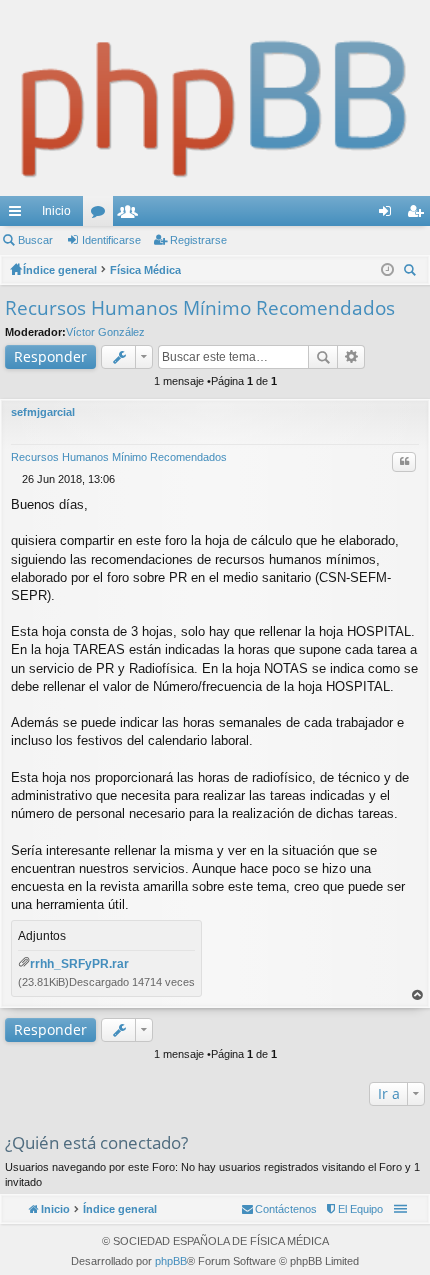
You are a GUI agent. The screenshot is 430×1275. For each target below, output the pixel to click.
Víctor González (105, 332)
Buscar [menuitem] (412, 272)
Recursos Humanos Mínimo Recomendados (200, 308)
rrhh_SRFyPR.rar (79, 964)
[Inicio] (215, 98)
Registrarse (198, 240)
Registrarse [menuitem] (419, 215)
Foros (102, 215)
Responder (50, 356)
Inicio (56, 211)
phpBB (171, 1261)
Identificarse (111, 240)
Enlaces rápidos (19, 215)
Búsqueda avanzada (351, 357)
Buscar (35, 240)
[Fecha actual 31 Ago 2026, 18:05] (387, 270)
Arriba (418, 995)
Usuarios (132, 215)
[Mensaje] (16, 479)
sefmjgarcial (43, 412)
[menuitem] (353, 1209)
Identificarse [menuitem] (389, 215)
